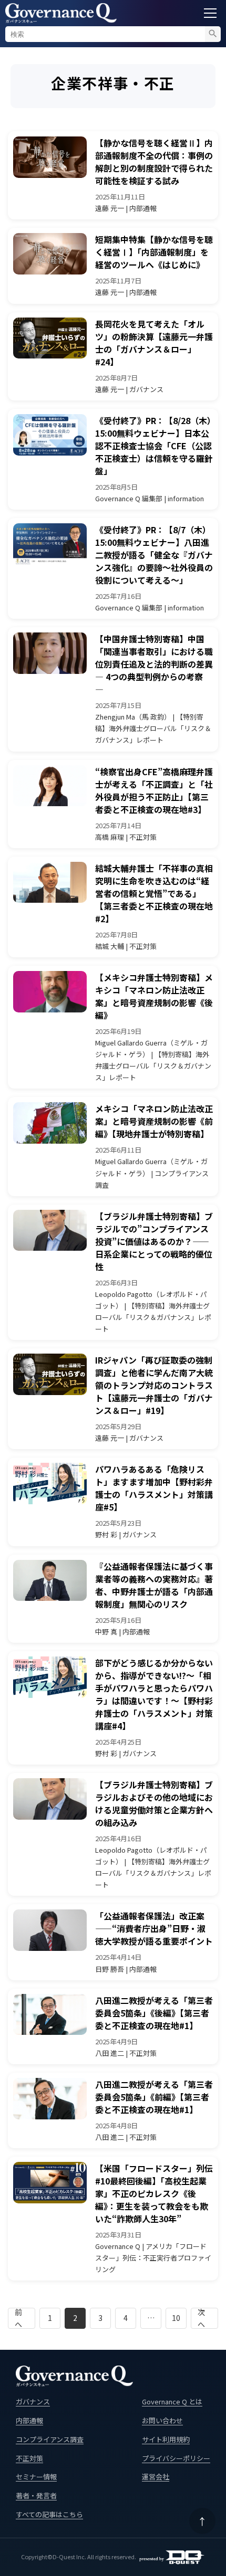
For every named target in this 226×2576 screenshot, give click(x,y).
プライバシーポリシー (176, 2458)
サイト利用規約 (166, 2439)
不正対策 (29, 2458)
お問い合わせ (162, 2420)
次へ (201, 2318)
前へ (18, 2318)
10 (176, 2318)
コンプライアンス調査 (50, 2439)
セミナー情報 (36, 2477)
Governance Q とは (172, 2401)
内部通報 (29, 2420)
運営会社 (156, 2477)
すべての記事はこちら (49, 2514)
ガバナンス (33, 2401)
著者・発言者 (36, 2495)
